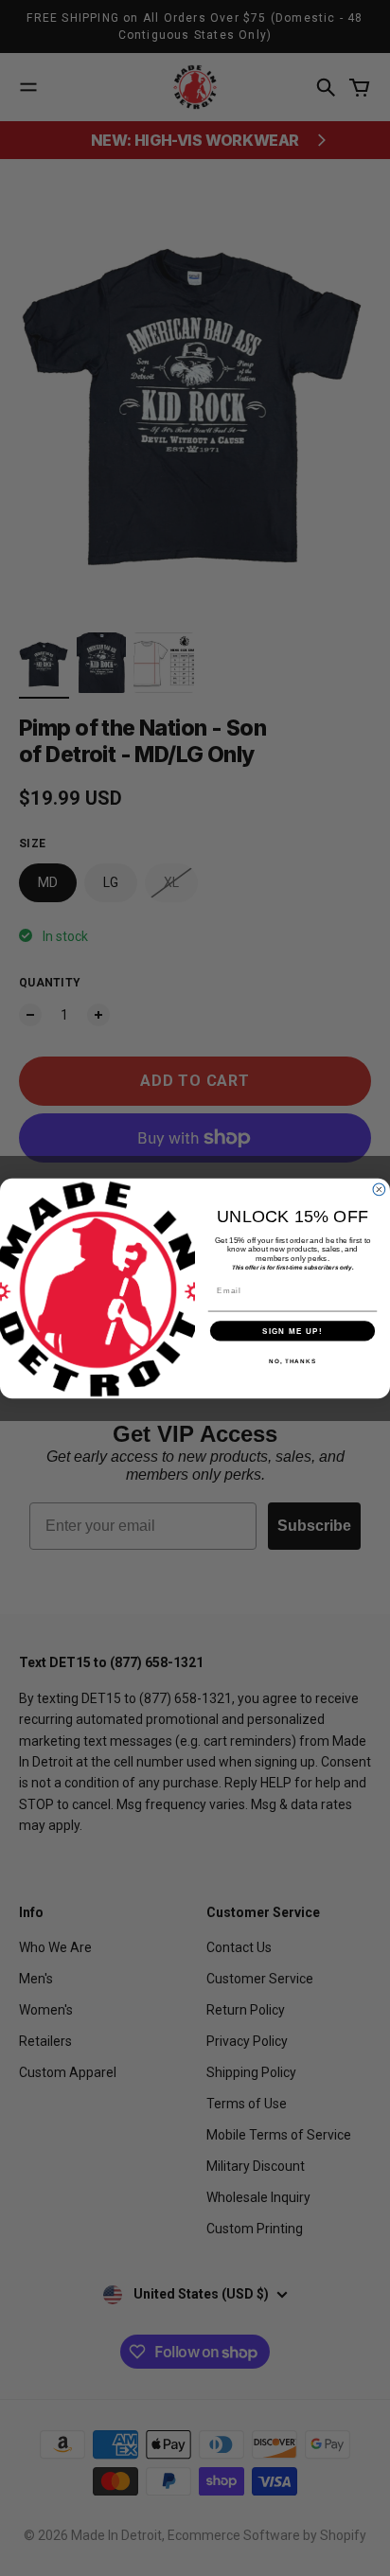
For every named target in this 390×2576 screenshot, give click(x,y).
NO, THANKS (292, 1361)
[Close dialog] (379, 1190)
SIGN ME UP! (292, 1331)
